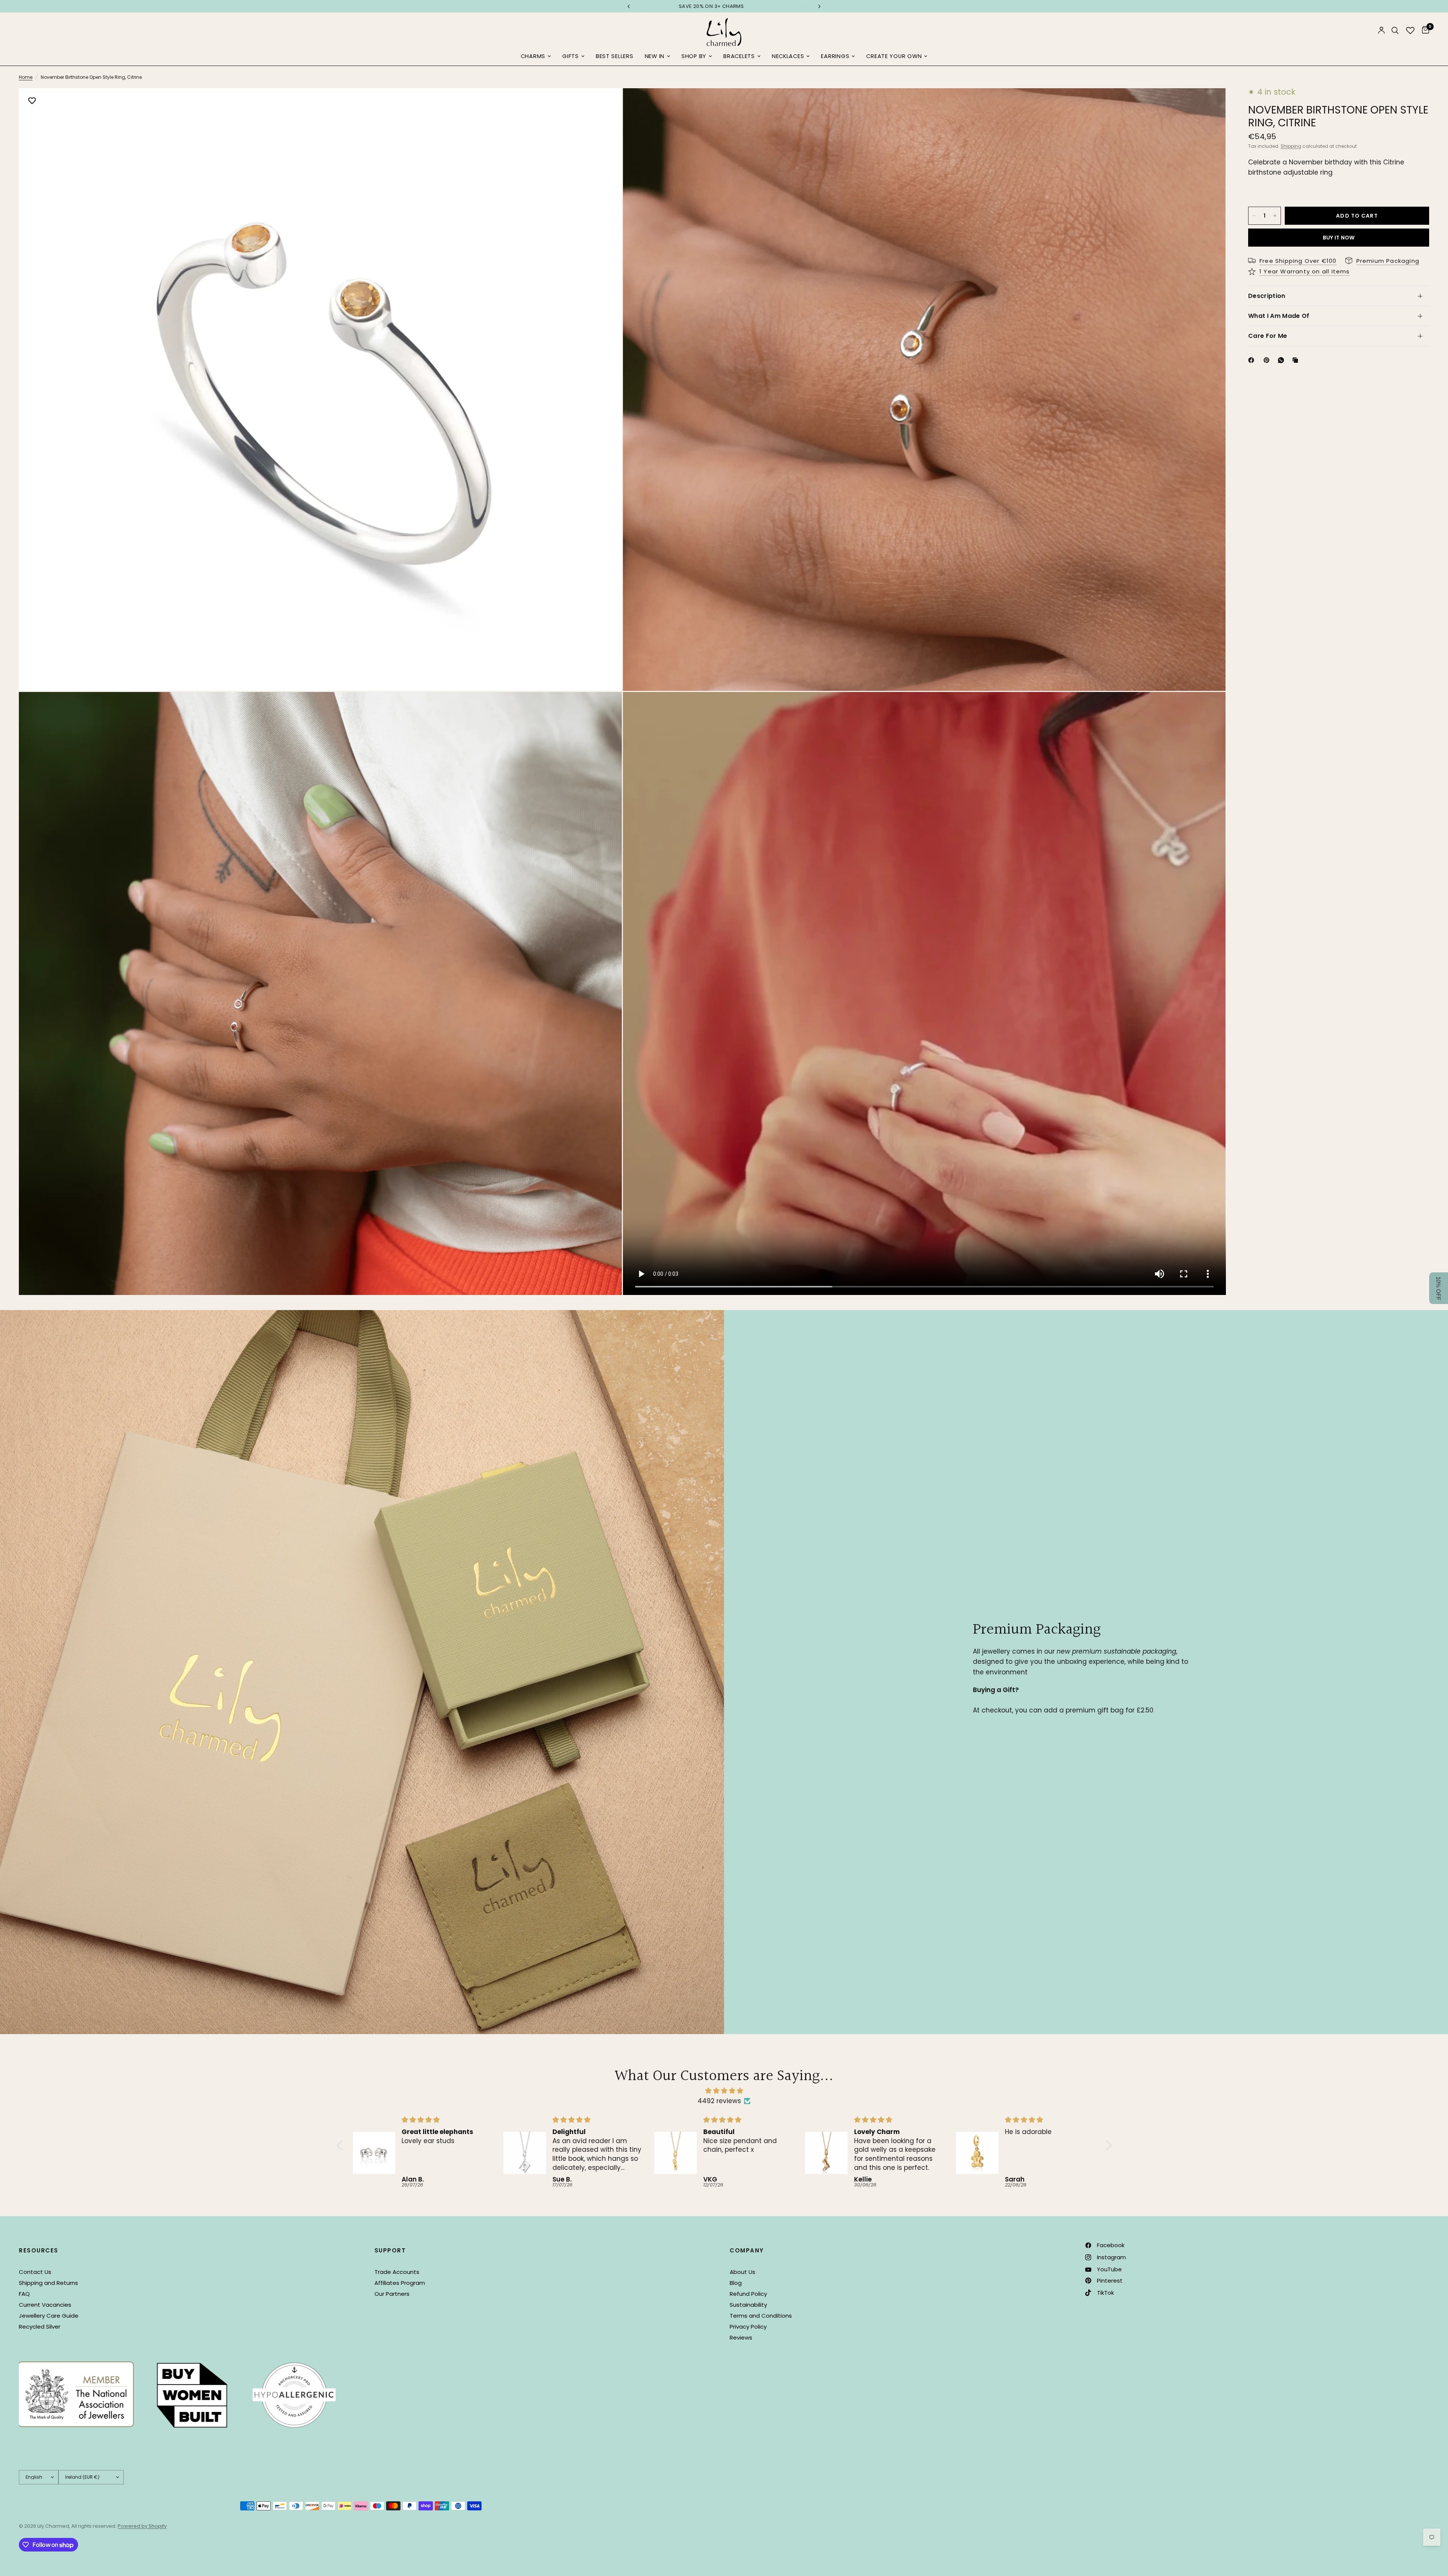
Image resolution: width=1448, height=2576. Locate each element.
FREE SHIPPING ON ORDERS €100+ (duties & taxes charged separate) (724, 6)
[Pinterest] (1268, 360)
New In (655, 56)
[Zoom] (606, 104)
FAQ (24, 2294)
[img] (724, 2091)
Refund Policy (748, 2294)
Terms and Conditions (761, 2316)
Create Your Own (894, 56)
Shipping (1291, 146)
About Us (742, 2272)
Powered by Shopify (142, 2526)
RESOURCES (39, 2250)
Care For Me (1268, 336)
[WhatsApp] (1282, 360)
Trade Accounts (397, 2272)
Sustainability (748, 2305)
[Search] (1395, 30)
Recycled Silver (40, 2327)
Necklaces (788, 56)
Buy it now (1339, 238)
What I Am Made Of (1279, 316)
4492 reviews (719, 2101)
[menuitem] (536, 57)
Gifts (571, 56)
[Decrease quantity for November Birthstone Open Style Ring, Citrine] (1254, 216)
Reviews (741, 2337)
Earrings (835, 56)
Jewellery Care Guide (49, 2316)
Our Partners (392, 2294)
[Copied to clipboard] (1297, 360)
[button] (341, 2145)
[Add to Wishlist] (32, 101)
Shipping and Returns (48, 2283)
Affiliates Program (400, 2283)
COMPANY (747, 2250)
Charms (533, 56)
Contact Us (35, 2272)
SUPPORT (390, 2250)
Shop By (694, 56)
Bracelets (739, 56)
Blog (736, 2283)
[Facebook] (1253, 360)
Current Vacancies (45, 2305)
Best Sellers (615, 56)
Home (26, 77)
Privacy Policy (748, 2327)
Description (1267, 296)
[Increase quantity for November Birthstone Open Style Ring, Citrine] (1275, 216)
